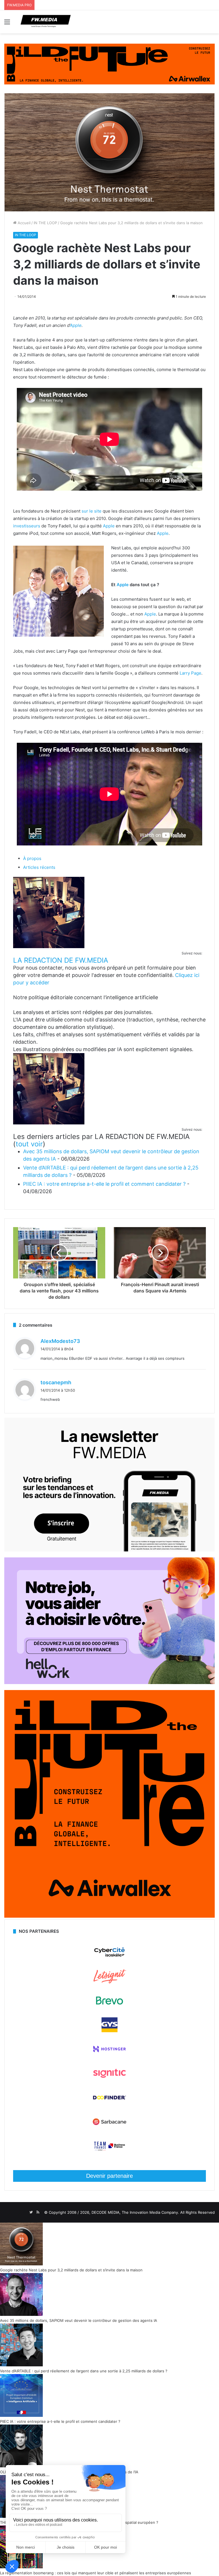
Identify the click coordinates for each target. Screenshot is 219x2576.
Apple (76, 325)
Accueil (24, 223)
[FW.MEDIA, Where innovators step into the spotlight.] (46, 22)
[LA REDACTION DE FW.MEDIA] (49, 947)
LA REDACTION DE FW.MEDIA (61, 960)
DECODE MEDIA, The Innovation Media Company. (135, 2212)
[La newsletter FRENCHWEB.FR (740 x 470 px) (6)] (109, 1550)
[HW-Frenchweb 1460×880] (109, 1683)
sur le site (92, 511)
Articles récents (39, 867)
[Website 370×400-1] (109, 1916)
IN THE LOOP (45, 223)
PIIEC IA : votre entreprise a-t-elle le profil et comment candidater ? (104, 1184)
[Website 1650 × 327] (109, 64)
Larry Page (190, 673)
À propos (32, 858)
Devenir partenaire (109, 2176)
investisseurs (27, 526)
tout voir (29, 1144)
